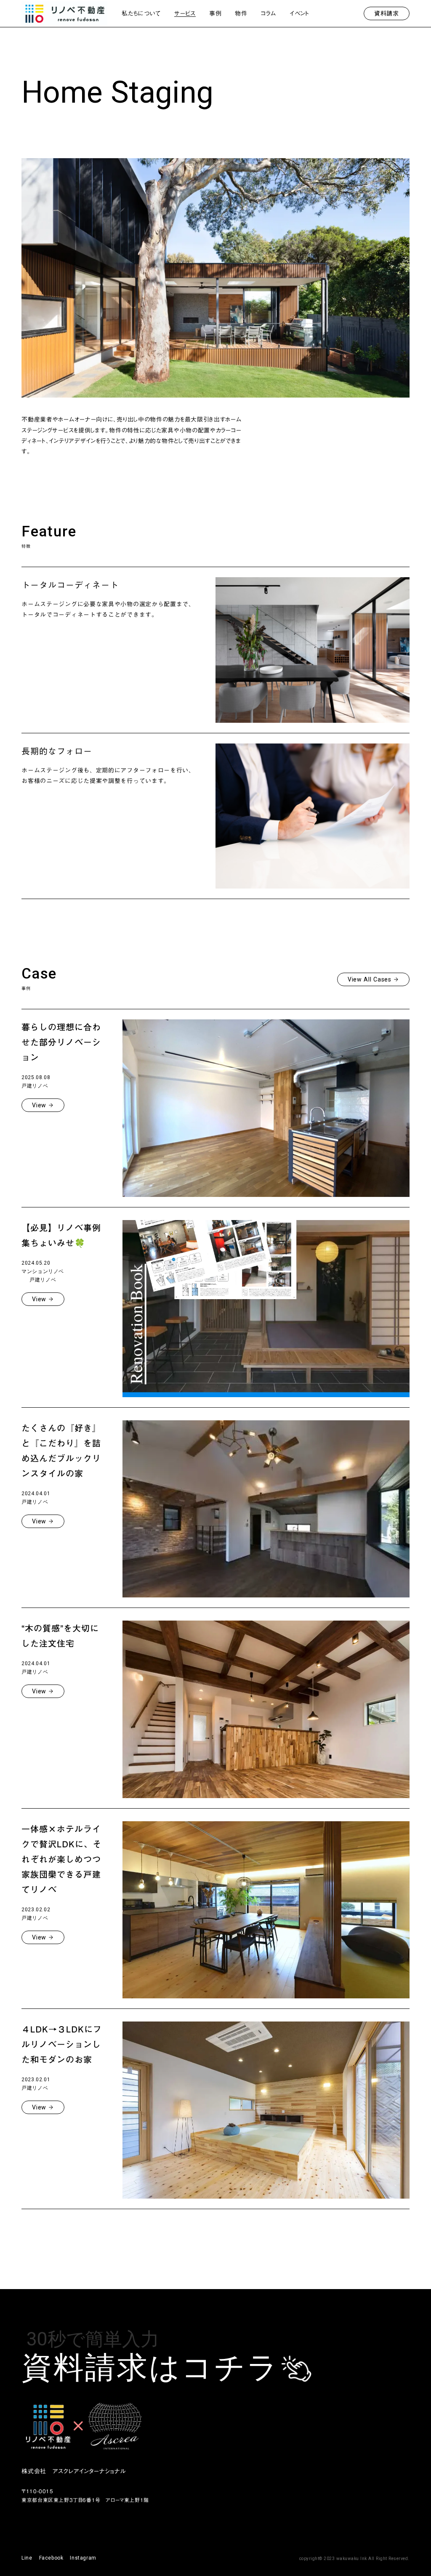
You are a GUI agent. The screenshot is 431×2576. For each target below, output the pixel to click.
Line (27, 2558)
